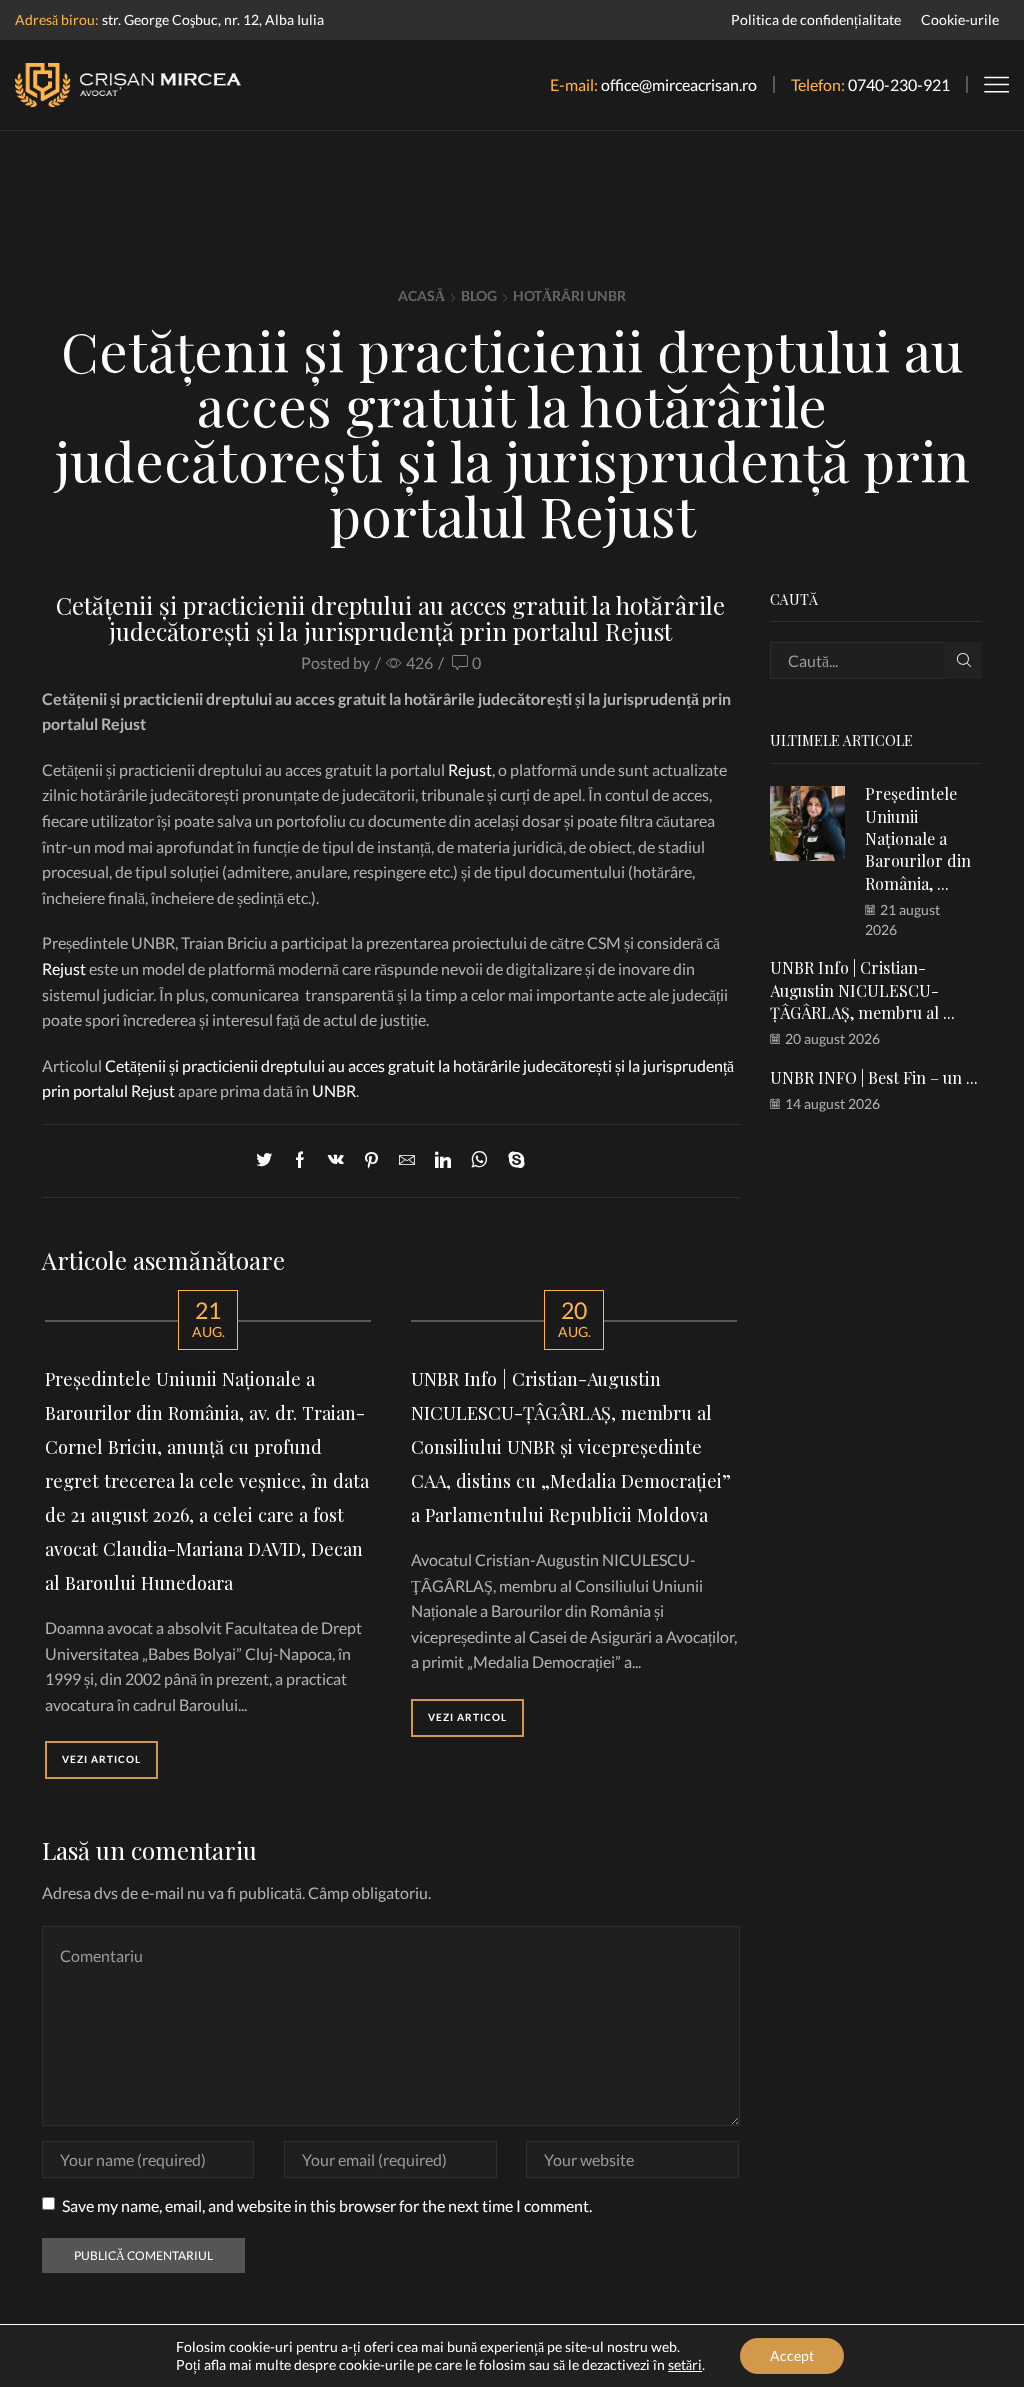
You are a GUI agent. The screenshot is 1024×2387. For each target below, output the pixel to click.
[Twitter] (269, 1160)
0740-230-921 (899, 84)
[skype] (511, 1160)
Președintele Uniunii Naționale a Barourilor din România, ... (918, 838)
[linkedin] (443, 1160)
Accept (792, 2355)
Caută (963, 660)
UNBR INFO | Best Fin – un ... (874, 1077)
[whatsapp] (479, 1160)
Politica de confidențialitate (816, 19)
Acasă (421, 295)
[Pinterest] (371, 1160)
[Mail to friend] (407, 1160)
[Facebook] (300, 1160)
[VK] (336, 1160)
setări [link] (685, 2364)
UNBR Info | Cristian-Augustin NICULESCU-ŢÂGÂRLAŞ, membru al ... (862, 990)
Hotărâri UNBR (569, 295)
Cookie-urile (960, 19)
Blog (479, 295)
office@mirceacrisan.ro (679, 84)
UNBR (334, 1090)
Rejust (470, 769)
